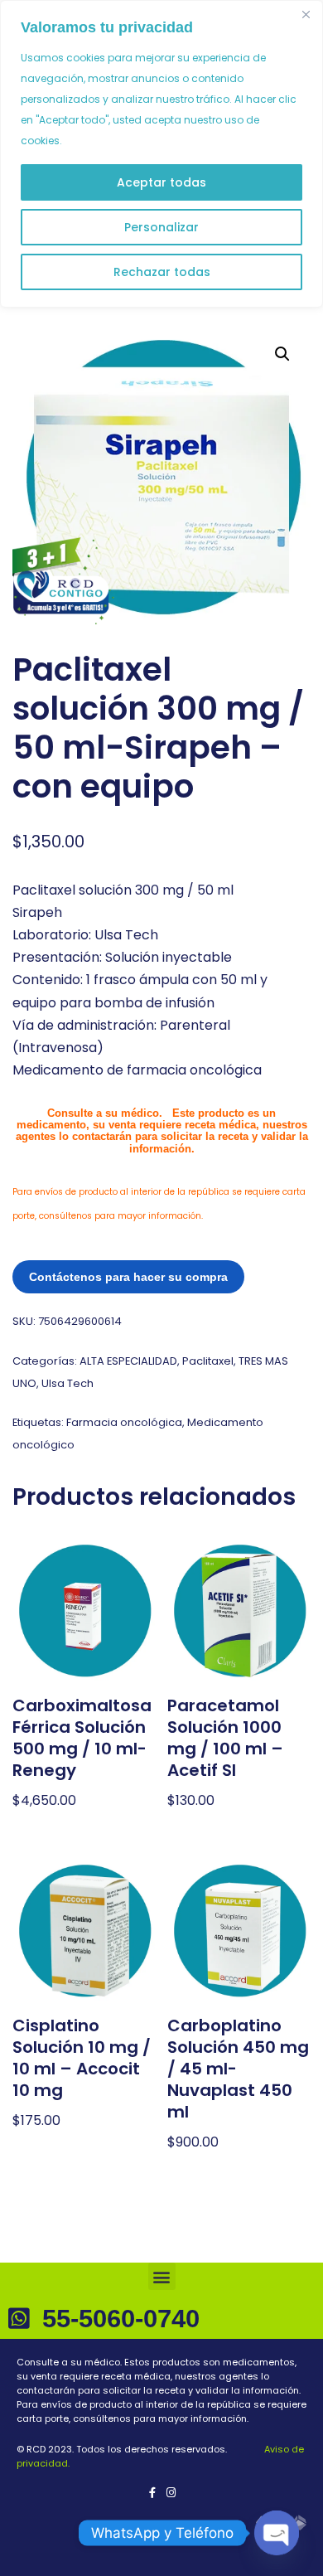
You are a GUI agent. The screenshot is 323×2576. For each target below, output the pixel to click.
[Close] (306, 14)
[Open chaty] (277, 2533)
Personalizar (161, 227)
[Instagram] (171, 2493)
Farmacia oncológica (124, 1422)
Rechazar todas (162, 272)
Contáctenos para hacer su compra (128, 1277)
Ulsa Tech (67, 1383)
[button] (282, 354)
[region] (161, 154)
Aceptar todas (161, 182)
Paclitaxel (208, 1361)
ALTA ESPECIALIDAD (128, 1361)
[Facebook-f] (152, 2493)
